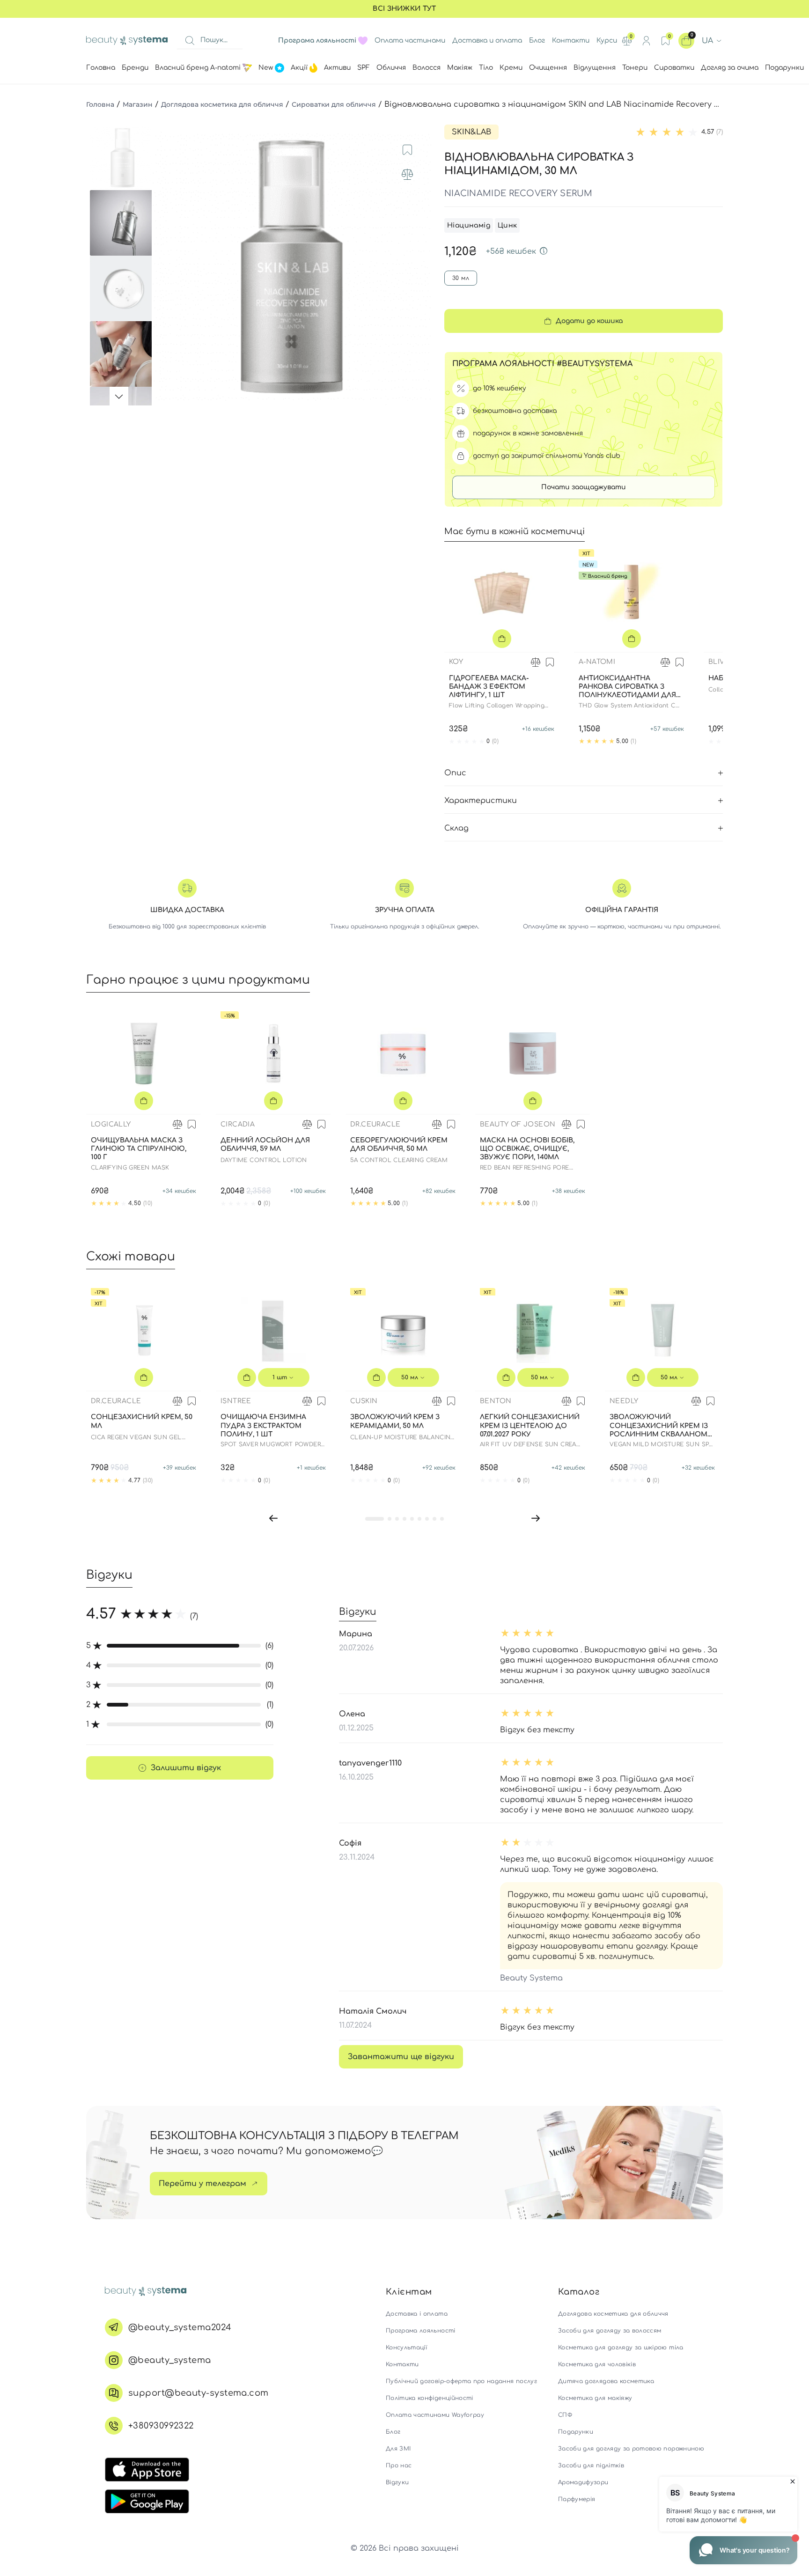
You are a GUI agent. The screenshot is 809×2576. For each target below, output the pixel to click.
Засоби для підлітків (591, 2466)
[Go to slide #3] (123, 288)
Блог (537, 40)
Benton (496, 1401)
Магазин (138, 104)
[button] (273, 1518)
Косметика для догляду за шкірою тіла (621, 2348)
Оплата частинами (410, 40)
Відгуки (397, 2482)
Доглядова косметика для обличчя (222, 104)
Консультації (406, 2348)
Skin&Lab (471, 132)
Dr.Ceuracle (375, 1124)
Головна (100, 104)
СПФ (565, 2415)
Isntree (236, 1401)
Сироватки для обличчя (334, 104)
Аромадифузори (583, 2482)
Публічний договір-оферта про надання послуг (461, 2381)
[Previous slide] (168, 265)
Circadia (238, 1124)
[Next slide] (417, 265)
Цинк (507, 225)
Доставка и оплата (487, 40)
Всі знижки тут (404, 9)
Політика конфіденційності (430, 2398)
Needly (624, 1401)
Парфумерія (577, 2499)
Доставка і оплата (417, 2314)
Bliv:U (720, 662)
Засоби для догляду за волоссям (610, 2331)
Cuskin (364, 1401)
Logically (111, 1124)
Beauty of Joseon (518, 1124)
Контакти (571, 40)
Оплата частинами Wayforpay (435, 2415)
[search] (190, 41)
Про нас (399, 2466)
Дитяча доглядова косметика (606, 2381)
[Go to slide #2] (123, 223)
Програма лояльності (421, 2331)
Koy (456, 662)
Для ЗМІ (398, 2449)
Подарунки (576, 2432)
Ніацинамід (469, 225)
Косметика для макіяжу (595, 2398)
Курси (607, 40)
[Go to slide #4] (123, 354)
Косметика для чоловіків (597, 2364)
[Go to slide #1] (123, 157)
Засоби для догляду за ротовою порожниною (631, 2449)
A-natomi (597, 662)
